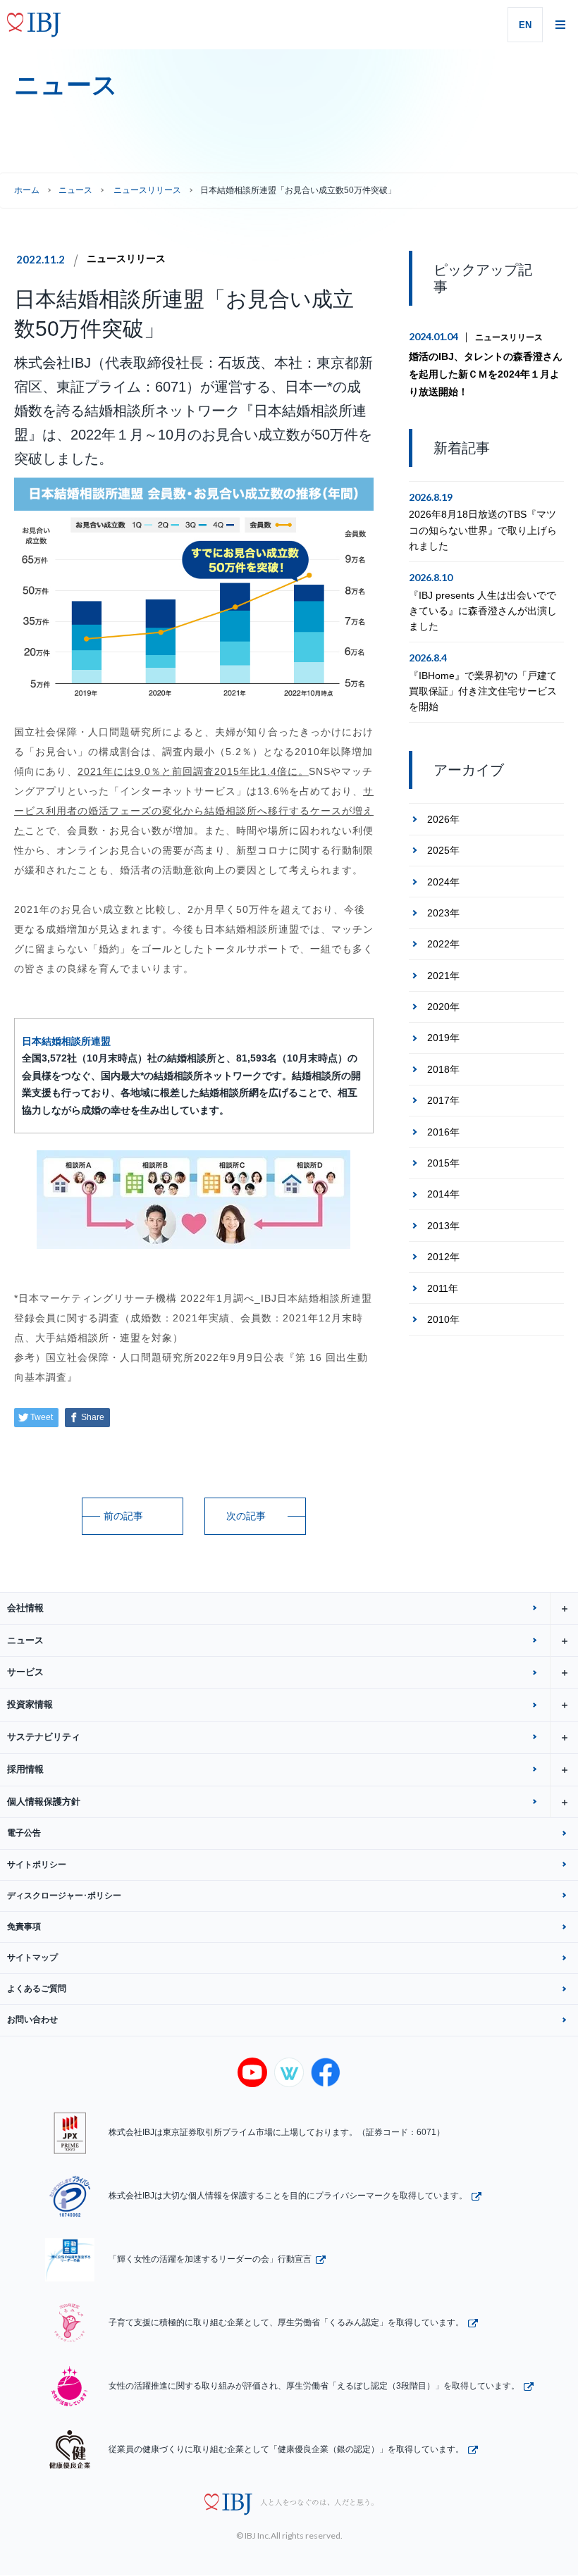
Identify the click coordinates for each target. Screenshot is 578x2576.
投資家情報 (30, 1704)
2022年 (443, 944)
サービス (25, 1672)
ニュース (75, 190)
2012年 (443, 1257)
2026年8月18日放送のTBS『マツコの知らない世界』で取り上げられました (483, 530)
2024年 (443, 882)
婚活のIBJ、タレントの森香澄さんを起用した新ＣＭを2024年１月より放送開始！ (486, 374)
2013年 (443, 1226)
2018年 (443, 1069)
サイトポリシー (37, 1865)
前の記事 (123, 1516)
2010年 (443, 1319)
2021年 (443, 976)
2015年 (443, 1163)
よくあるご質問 (37, 1989)
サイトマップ (32, 1958)
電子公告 (24, 1833)
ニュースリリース (126, 259)
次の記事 (246, 1516)
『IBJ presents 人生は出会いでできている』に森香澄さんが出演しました (483, 611)
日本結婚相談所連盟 (66, 1041)
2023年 (443, 913)
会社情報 (25, 1608)
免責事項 (24, 1927)
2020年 (443, 1007)
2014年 (443, 1194)
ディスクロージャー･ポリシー (64, 1896)
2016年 (443, 1132)
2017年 (443, 1100)
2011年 (443, 1288)
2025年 (443, 850)
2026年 (443, 819)
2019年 (443, 1038)
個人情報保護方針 (44, 1802)
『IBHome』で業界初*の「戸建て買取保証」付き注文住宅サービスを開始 (483, 691)
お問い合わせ (32, 2020)
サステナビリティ (44, 1737)
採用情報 (25, 1769)
